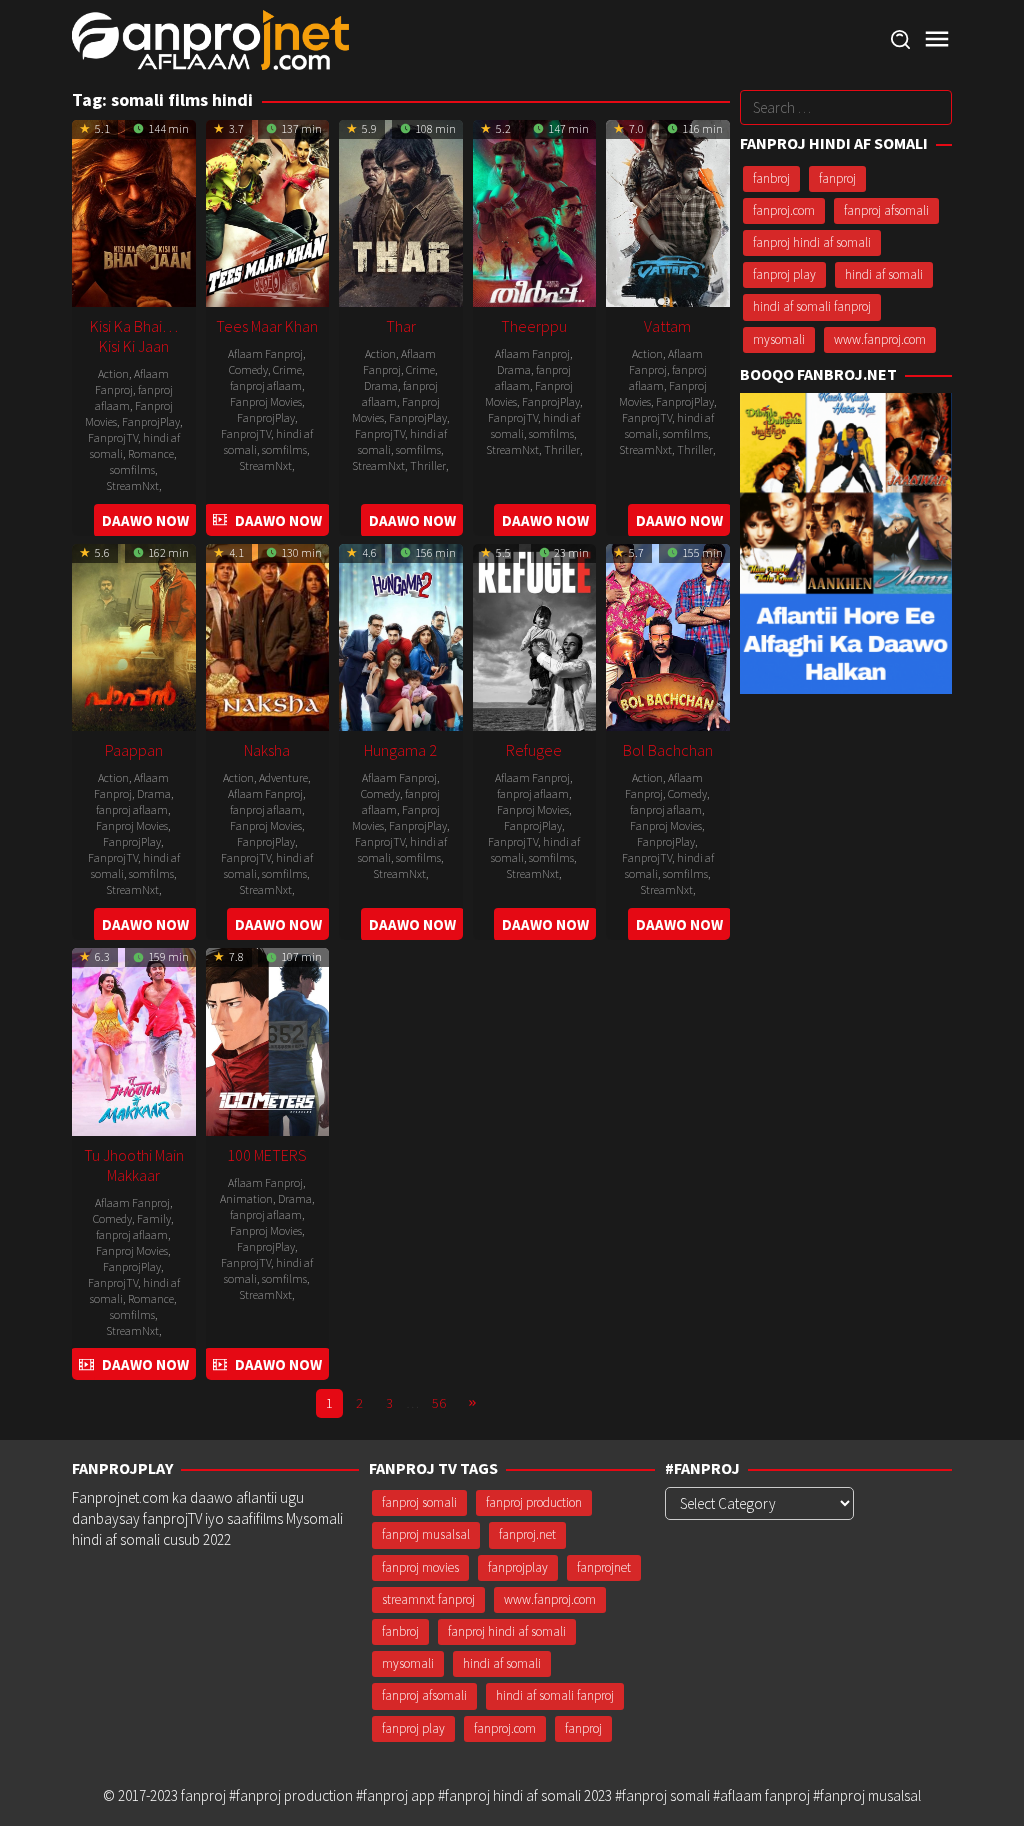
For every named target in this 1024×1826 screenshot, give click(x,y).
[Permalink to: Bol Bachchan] (668, 635)
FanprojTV (113, 437)
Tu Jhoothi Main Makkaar (134, 1165)
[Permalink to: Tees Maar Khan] (268, 211)
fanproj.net (527, 1534)
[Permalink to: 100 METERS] (268, 1039)
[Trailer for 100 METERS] (220, 1364)
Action (113, 373)
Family (154, 1218)
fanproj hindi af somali (812, 242)
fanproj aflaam (266, 385)
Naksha (267, 750)
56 (439, 1403)
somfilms (132, 469)
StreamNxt (132, 485)
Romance (151, 453)
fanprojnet (604, 1567)
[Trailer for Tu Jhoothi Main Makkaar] (86, 1364)
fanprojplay (518, 1567)
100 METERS (267, 1155)
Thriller (428, 465)
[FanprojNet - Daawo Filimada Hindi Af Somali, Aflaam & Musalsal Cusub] (210, 38)
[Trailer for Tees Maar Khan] (220, 520)
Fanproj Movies (266, 401)
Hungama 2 (400, 750)
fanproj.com (784, 210)
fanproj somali (419, 1502)
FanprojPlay (151, 421)
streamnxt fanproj (428, 1599)
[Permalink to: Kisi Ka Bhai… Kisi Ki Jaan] (134, 211)
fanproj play (784, 274)
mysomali (779, 339)
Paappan (134, 750)
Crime (287, 369)
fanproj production (534, 1502)
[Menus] (937, 39)
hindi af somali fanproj (812, 306)
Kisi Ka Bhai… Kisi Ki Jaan (134, 336)
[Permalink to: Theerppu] (535, 211)
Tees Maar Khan (267, 326)
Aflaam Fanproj (132, 381)
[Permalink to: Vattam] (668, 211)
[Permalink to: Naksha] (268, 635)
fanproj (837, 178)
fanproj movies (420, 1567)
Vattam (667, 326)
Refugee (534, 750)
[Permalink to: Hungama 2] (401, 635)
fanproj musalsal (426, 1534)
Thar (401, 326)
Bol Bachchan (668, 750)
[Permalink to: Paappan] (134, 635)
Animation (246, 1198)
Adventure (283, 777)
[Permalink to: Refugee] (535, 635)
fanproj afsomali (886, 210)
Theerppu (534, 326)
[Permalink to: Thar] (401, 211)
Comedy (248, 369)
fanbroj (771, 178)
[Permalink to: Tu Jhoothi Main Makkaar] (134, 1039)
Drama (381, 385)
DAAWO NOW (145, 520)
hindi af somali (884, 274)
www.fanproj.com (880, 339)
